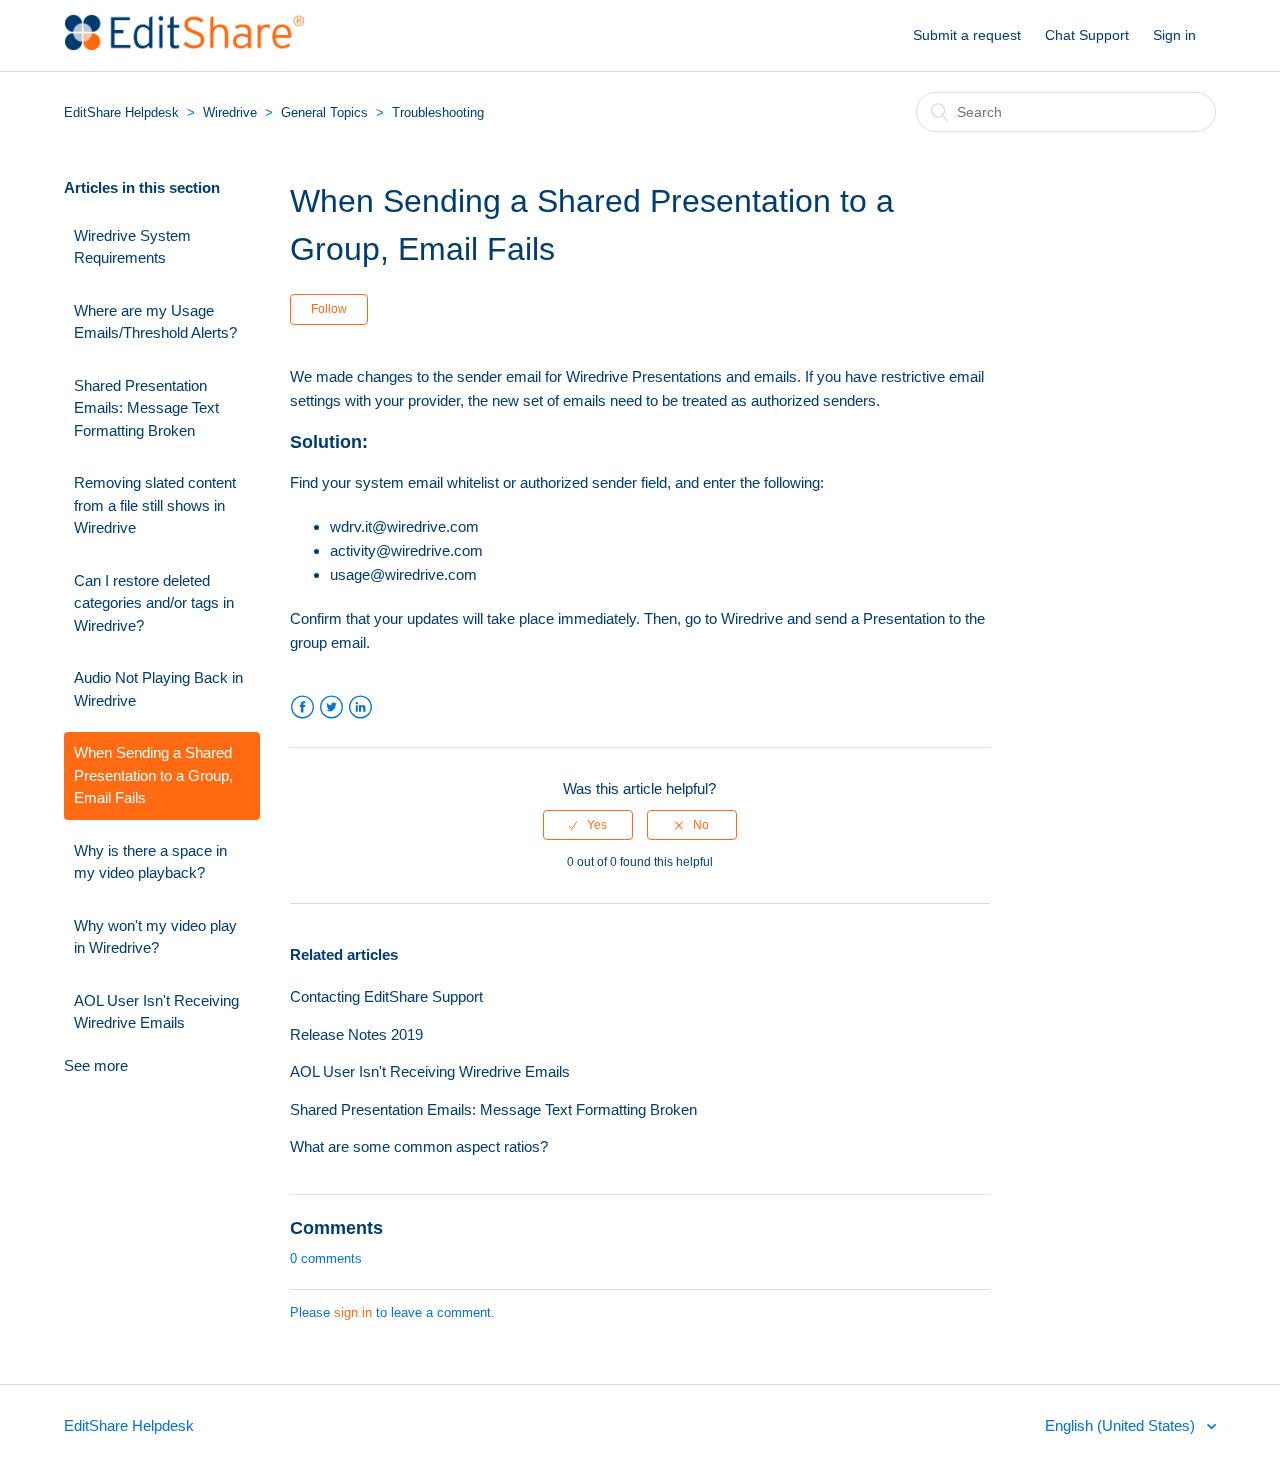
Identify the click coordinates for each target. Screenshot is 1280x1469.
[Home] (184, 45)
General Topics (324, 112)
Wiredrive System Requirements (132, 247)
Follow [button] (329, 309)
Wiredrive (230, 112)
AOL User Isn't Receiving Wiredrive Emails (156, 1012)
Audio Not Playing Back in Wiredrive (158, 689)
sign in (353, 1312)
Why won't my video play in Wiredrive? (155, 937)
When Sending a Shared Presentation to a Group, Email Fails (153, 775)
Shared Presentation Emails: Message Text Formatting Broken (146, 408)
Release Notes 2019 (356, 1034)
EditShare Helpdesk (121, 112)
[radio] (588, 825)
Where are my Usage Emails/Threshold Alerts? (155, 322)
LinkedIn (360, 707)
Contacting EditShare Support (386, 996)
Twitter (331, 707)
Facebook (302, 707)
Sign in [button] (1174, 35)
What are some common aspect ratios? (419, 1146)
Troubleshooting (438, 112)
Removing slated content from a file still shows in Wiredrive (155, 505)
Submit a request (967, 35)
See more (96, 1065)
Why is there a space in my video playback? (150, 862)
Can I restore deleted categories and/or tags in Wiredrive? (154, 603)
